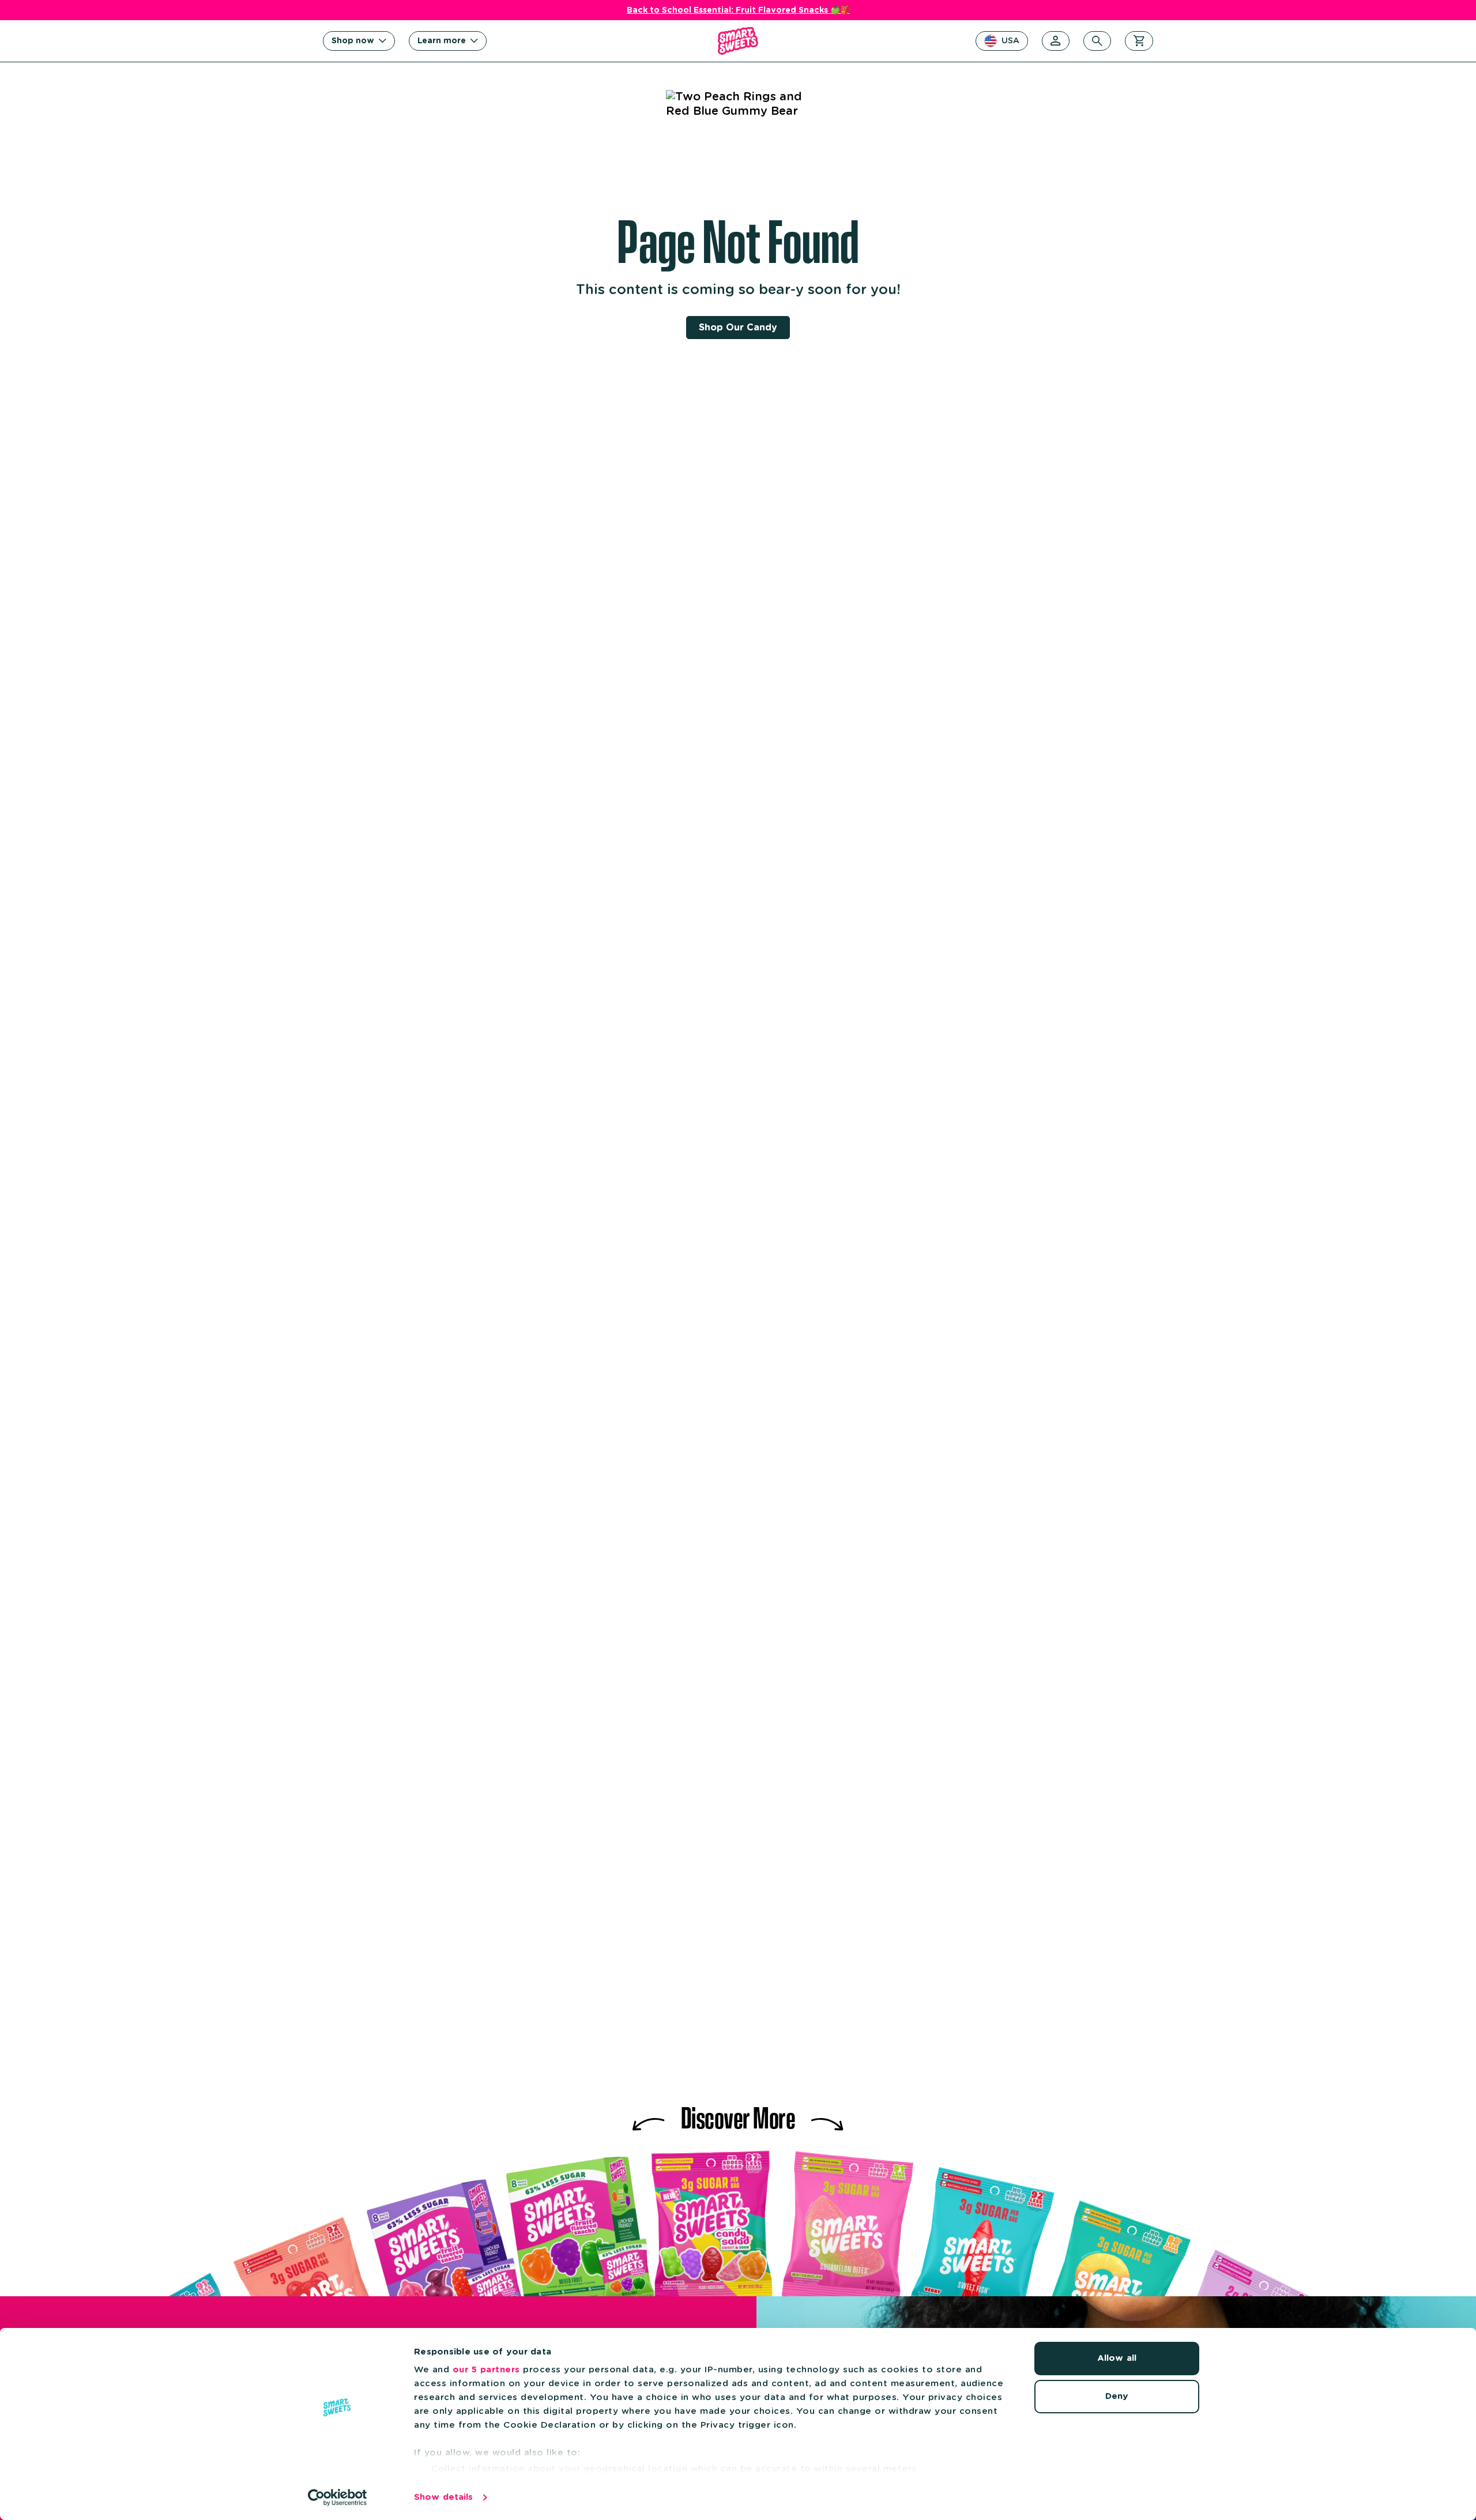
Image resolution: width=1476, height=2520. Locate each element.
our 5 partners (486, 2370)
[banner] (738, 41)
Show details (443, 2497)
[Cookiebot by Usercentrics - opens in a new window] (338, 2498)
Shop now (353, 41)
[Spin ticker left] (649, 2115)
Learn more (442, 41)
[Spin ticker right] (827, 2115)
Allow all (1117, 2358)
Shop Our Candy (738, 328)
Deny (1117, 2396)
